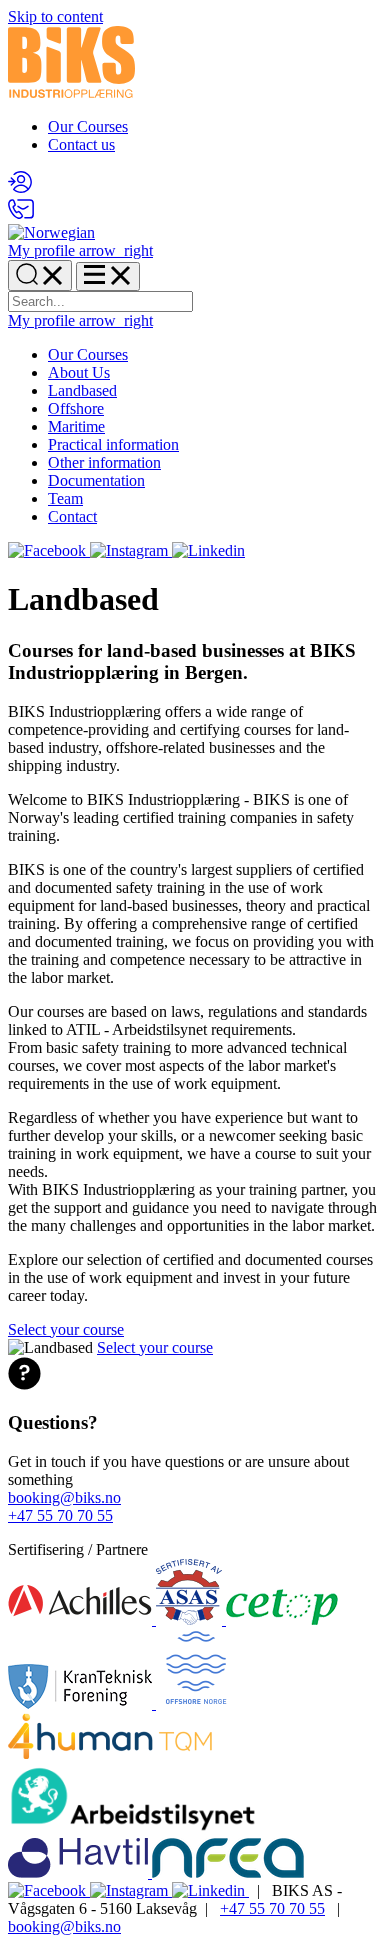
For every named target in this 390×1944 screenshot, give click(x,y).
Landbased (82, 390)
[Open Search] (40, 275)
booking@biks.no (64, 1497)
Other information (104, 462)
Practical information (113, 444)
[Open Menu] (108, 276)
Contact (72, 516)
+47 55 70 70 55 (60, 1515)
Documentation (96, 480)
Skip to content (55, 16)
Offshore (76, 408)
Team (65, 498)
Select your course (66, 1329)
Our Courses (88, 126)
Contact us (81, 144)
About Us (79, 372)
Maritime (76, 426)
